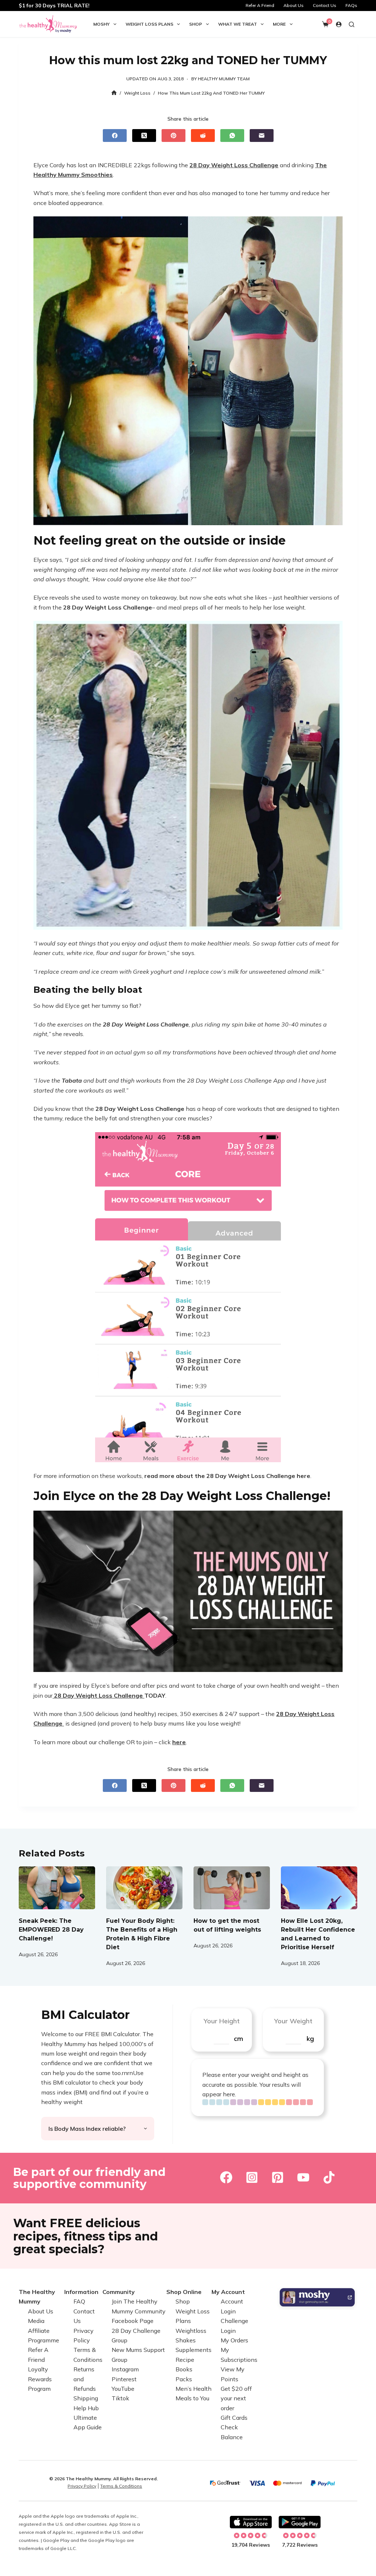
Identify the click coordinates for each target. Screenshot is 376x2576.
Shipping (86, 2398)
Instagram (125, 2369)
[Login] (339, 24)
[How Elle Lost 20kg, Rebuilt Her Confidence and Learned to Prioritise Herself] (319, 1888)
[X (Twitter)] (144, 136)
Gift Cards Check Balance (234, 2427)
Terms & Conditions (121, 2486)
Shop (196, 24)
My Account (228, 2292)
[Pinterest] (173, 136)
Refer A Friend (260, 5)
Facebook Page (133, 2321)
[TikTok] (329, 2177)
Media (36, 2321)
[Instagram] (252, 2177)
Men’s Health (194, 2389)
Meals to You (192, 2398)
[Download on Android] (300, 2522)
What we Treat (238, 24)
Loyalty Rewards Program (40, 2379)
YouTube (123, 2389)
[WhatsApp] (232, 136)
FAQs (351, 5)
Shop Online (184, 2292)
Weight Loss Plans (149, 24)
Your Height (222, 2021)
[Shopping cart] (325, 24)
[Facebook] (115, 136)
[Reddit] (203, 136)
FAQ (79, 2301)
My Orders (234, 2340)
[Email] (262, 136)
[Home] (114, 93)
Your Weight (293, 2021)
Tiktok (120, 2398)
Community (119, 2292)
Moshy (102, 24)
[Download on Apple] (251, 2522)
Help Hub (86, 2408)
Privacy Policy (82, 2486)
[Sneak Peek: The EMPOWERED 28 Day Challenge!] (57, 1888)
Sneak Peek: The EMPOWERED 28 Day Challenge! (51, 1930)
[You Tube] (303, 2177)
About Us (294, 5)
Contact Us (325, 5)
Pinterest (124, 2379)
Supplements (194, 2350)
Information (81, 2292)
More (279, 24)
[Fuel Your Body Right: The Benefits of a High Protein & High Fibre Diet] (144, 1888)
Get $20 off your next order (236, 2398)
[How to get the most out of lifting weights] (232, 1888)
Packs (184, 2379)
